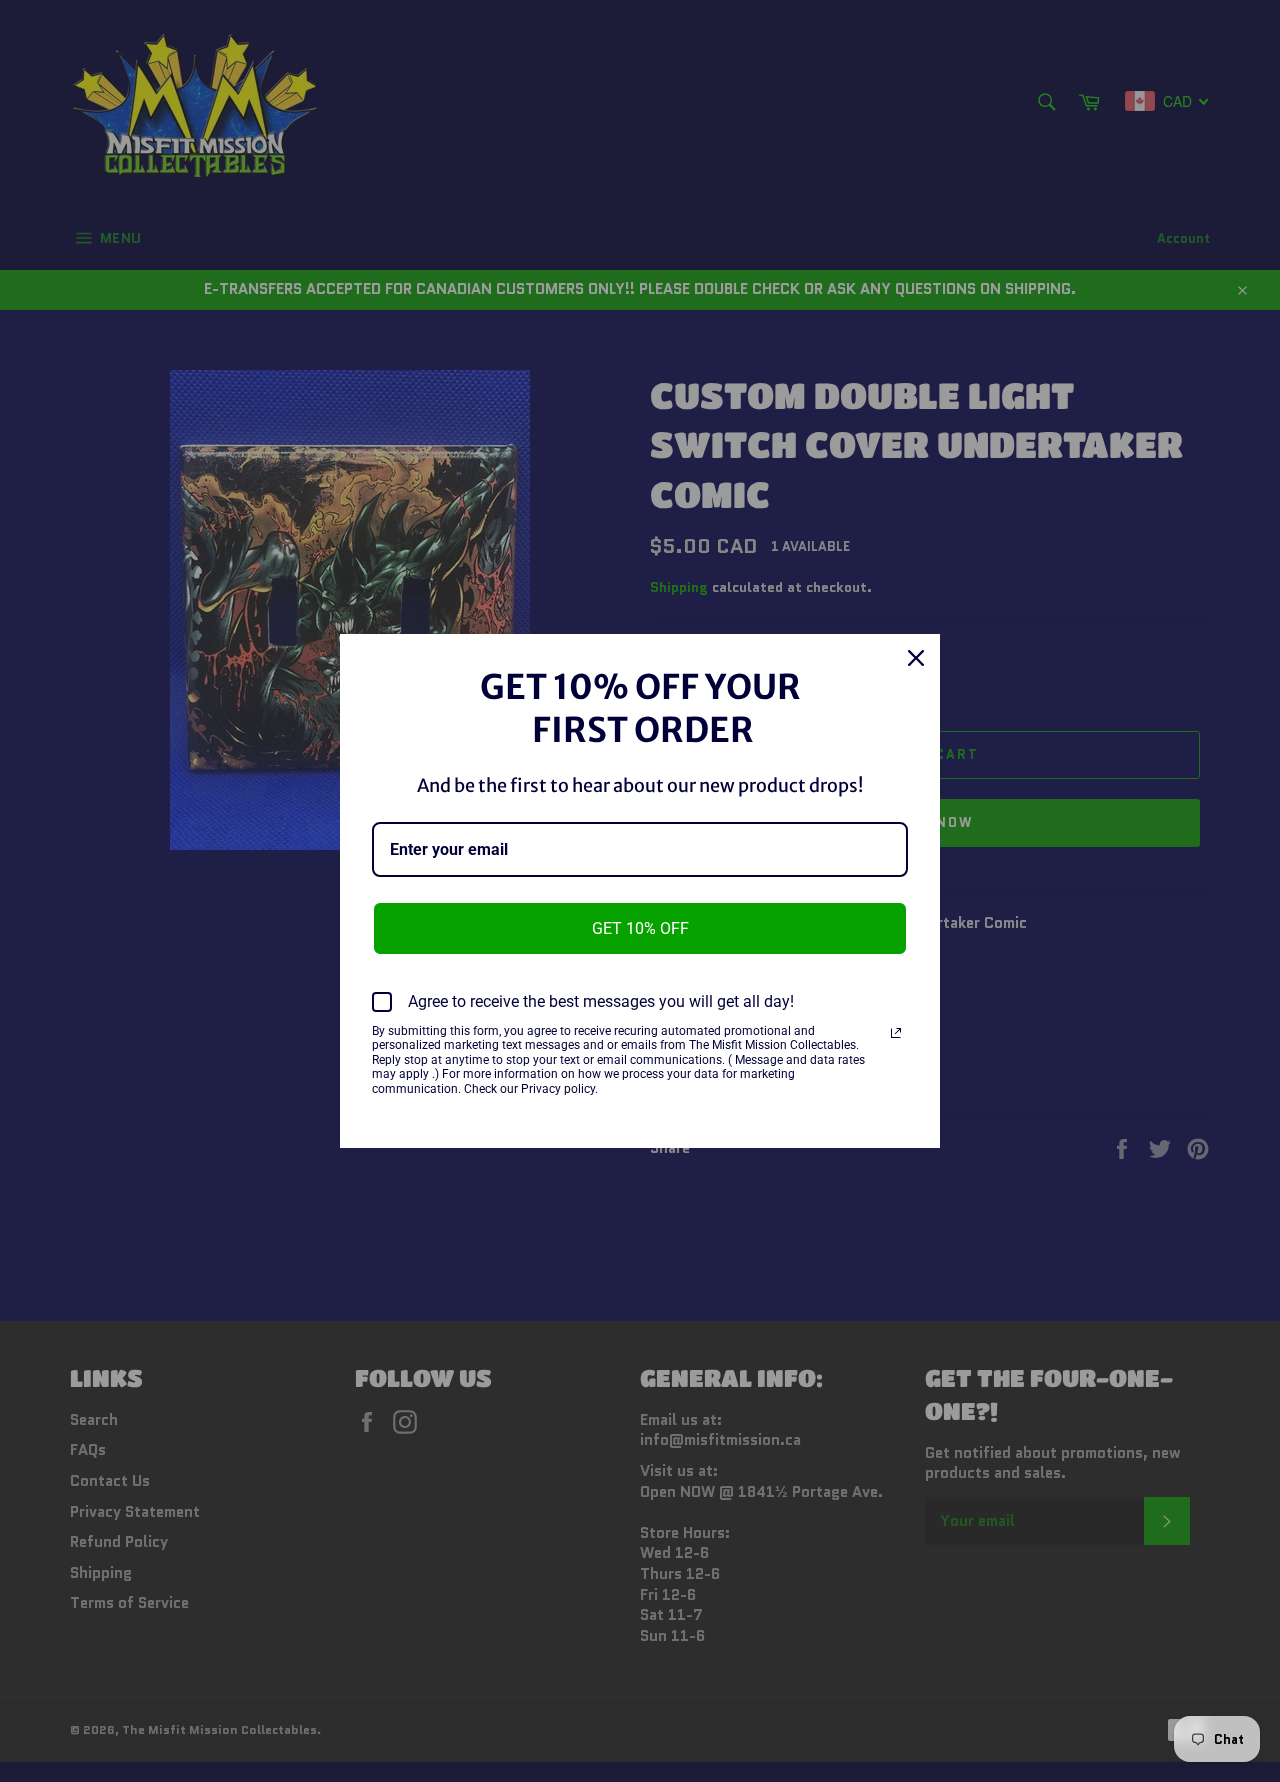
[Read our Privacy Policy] (896, 1033)
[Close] (916, 658)
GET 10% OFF (640, 928)
